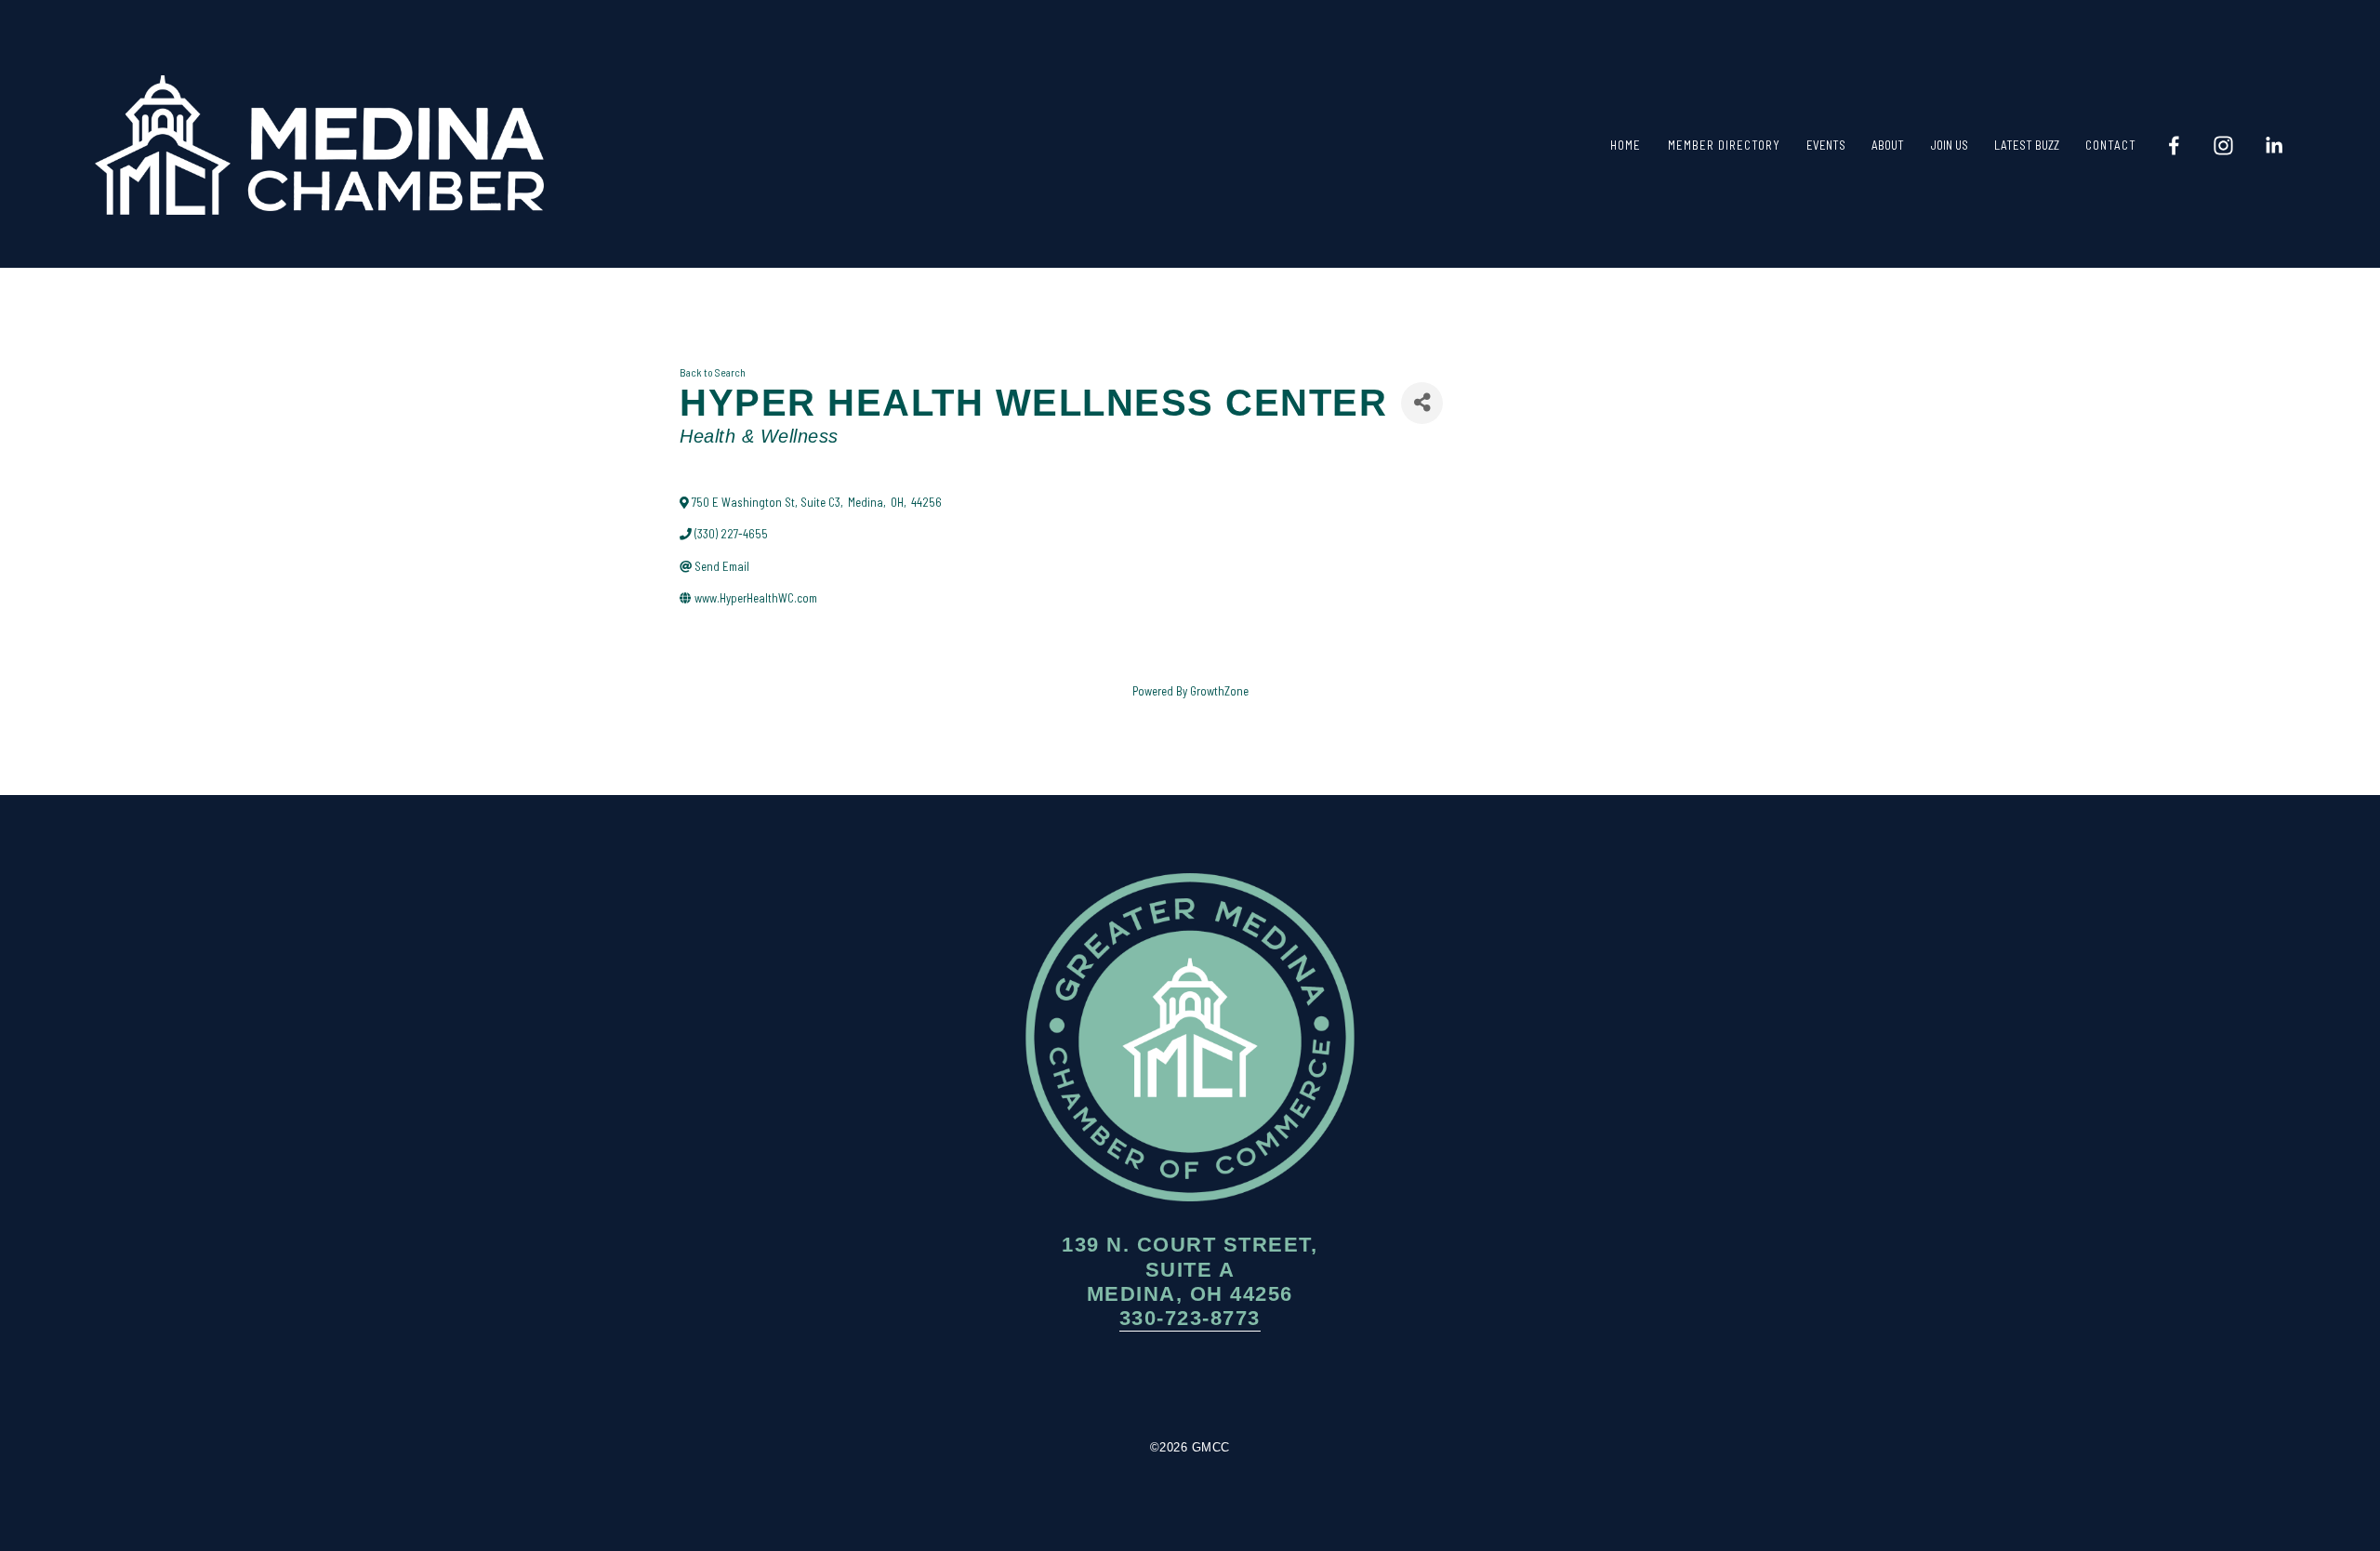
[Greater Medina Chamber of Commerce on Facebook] (1134, 1385)
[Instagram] (2223, 146)
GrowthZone (1219, 691)
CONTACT (2111, 145)
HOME (1626, 145)
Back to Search (713, 372)
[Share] (1422, 403)
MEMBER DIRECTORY (1725, 145)
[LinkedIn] (2274, 146)
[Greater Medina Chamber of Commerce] (2174, 146)
